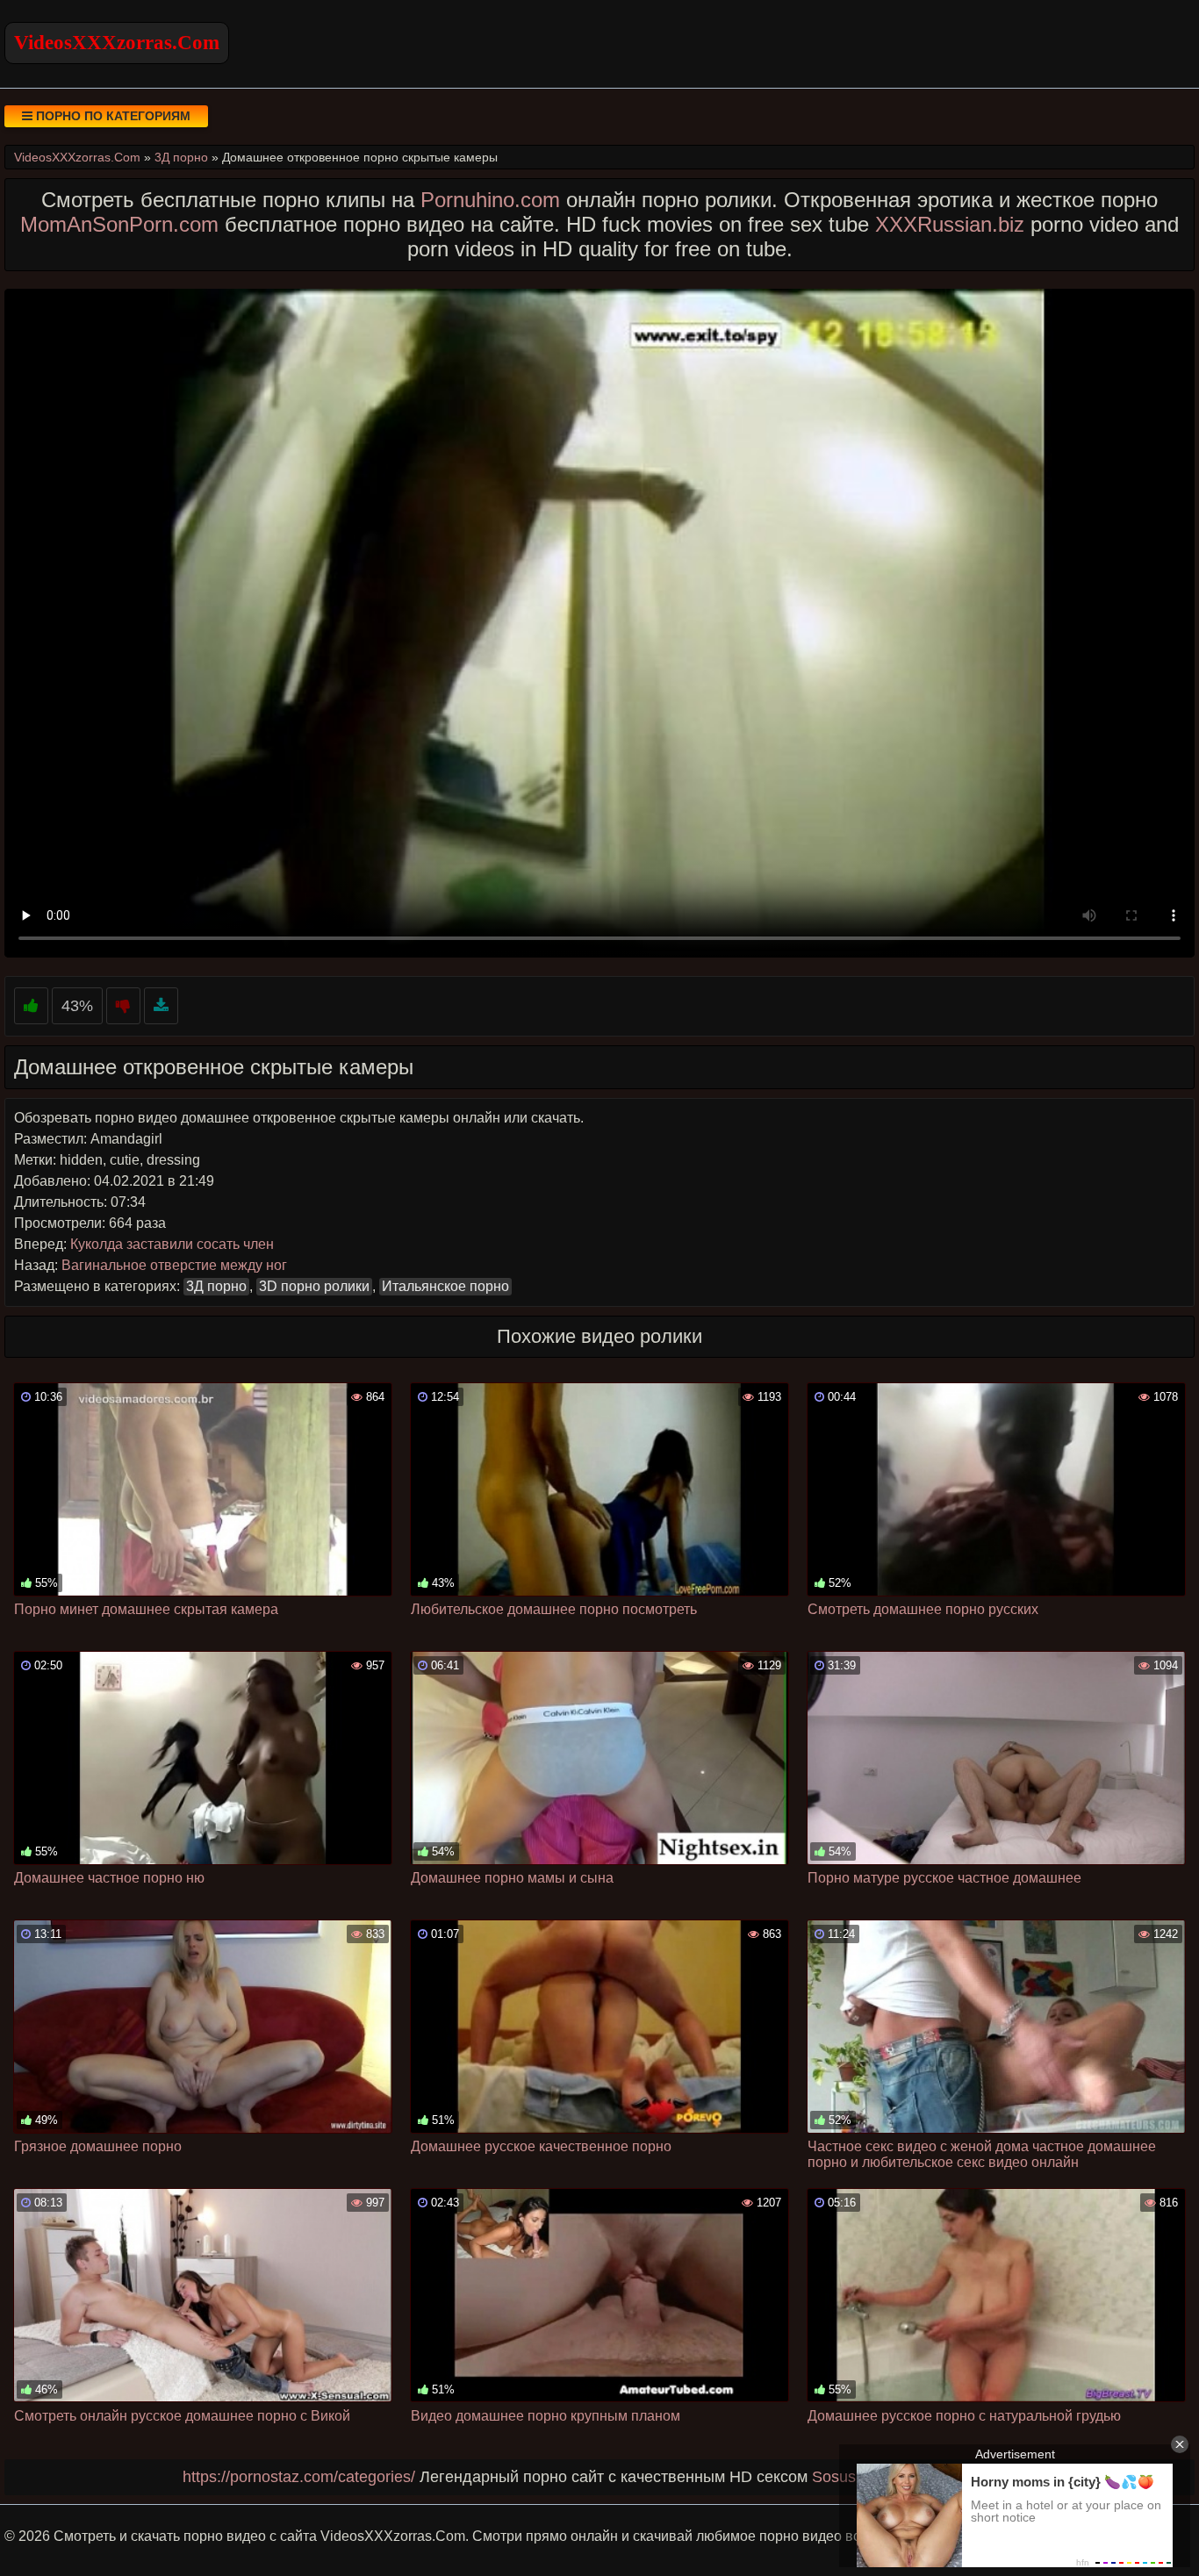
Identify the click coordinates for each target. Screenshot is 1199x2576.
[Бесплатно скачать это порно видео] (161, 1006)
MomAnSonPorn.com (119, 224)
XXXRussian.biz (950, 224)
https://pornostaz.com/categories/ (299, 2477)
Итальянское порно (445, 1286)
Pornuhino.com (490, 200)
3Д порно (216, 1286)
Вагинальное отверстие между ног (174, 1265)
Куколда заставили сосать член (172, 1244)
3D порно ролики (314, 1286)
